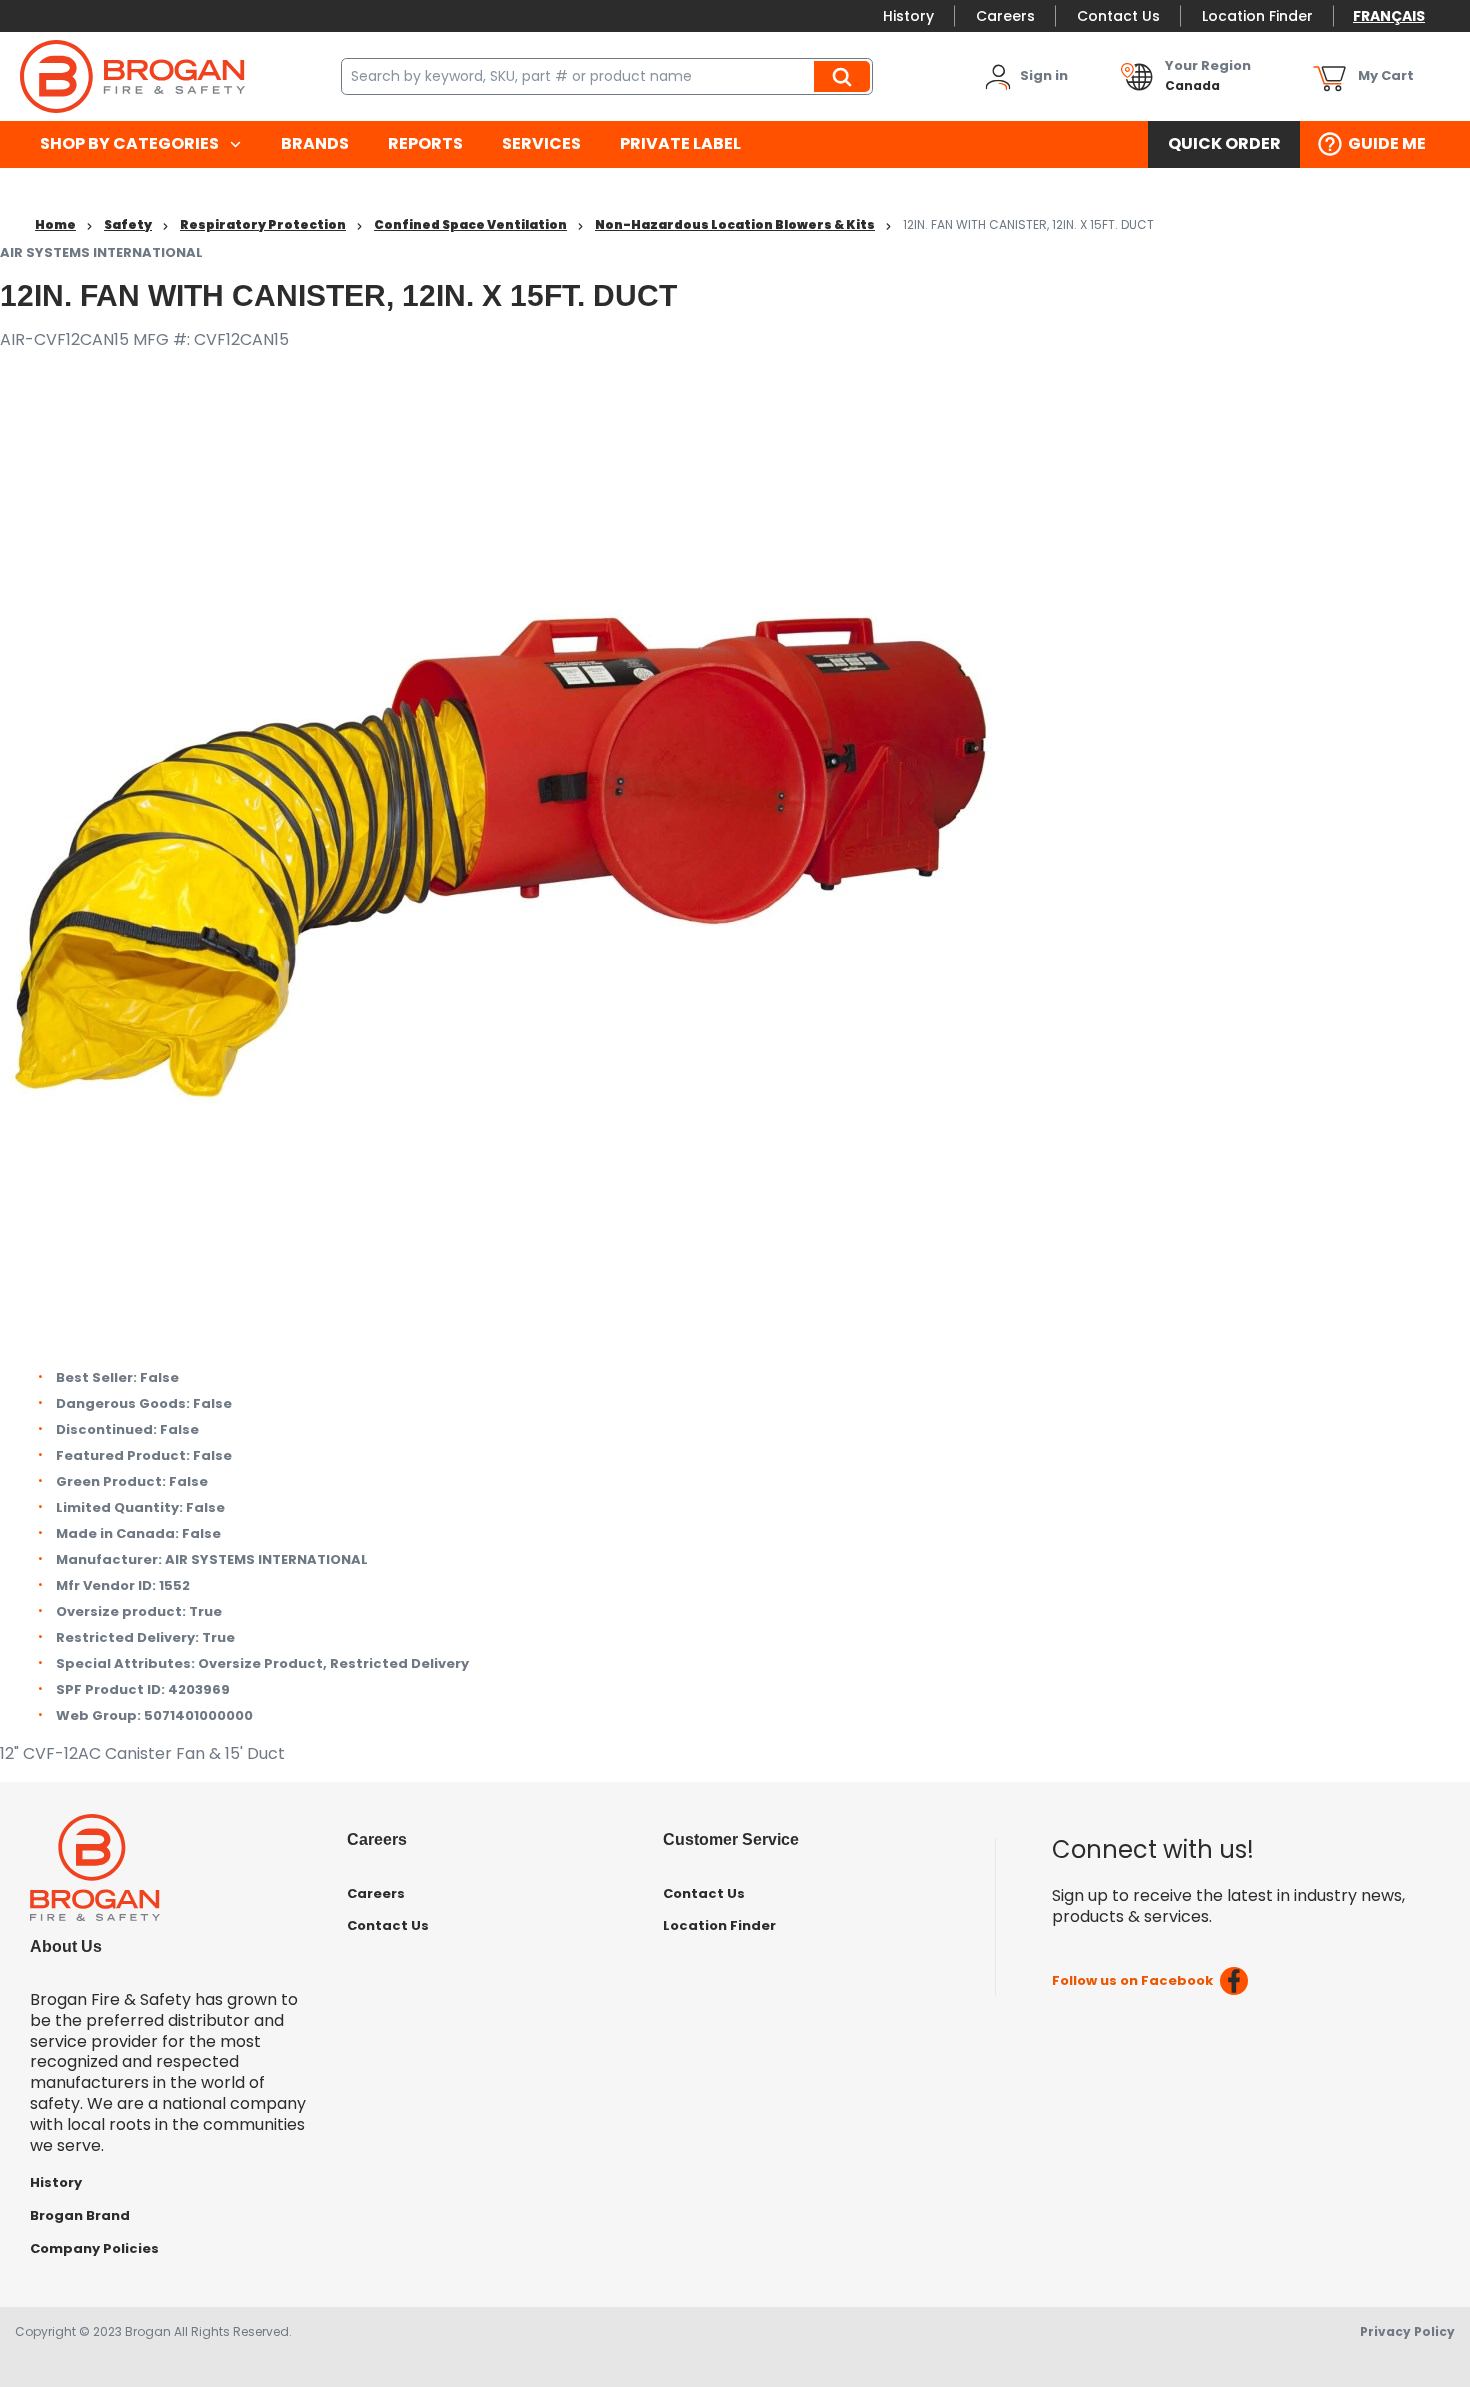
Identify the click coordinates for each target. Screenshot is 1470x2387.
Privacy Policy (1407, 2331)
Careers (1005, 16)
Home (55, 224)
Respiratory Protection (263, 224)
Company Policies (94, 2248)
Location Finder (1257, 16)
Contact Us (1118, 16)
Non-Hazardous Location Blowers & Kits (735, 224)
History (908, 16)
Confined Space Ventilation (470, 224)
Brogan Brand (80, 2215)
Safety (128, 224)
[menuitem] (140, 144)
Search (845, 76)
